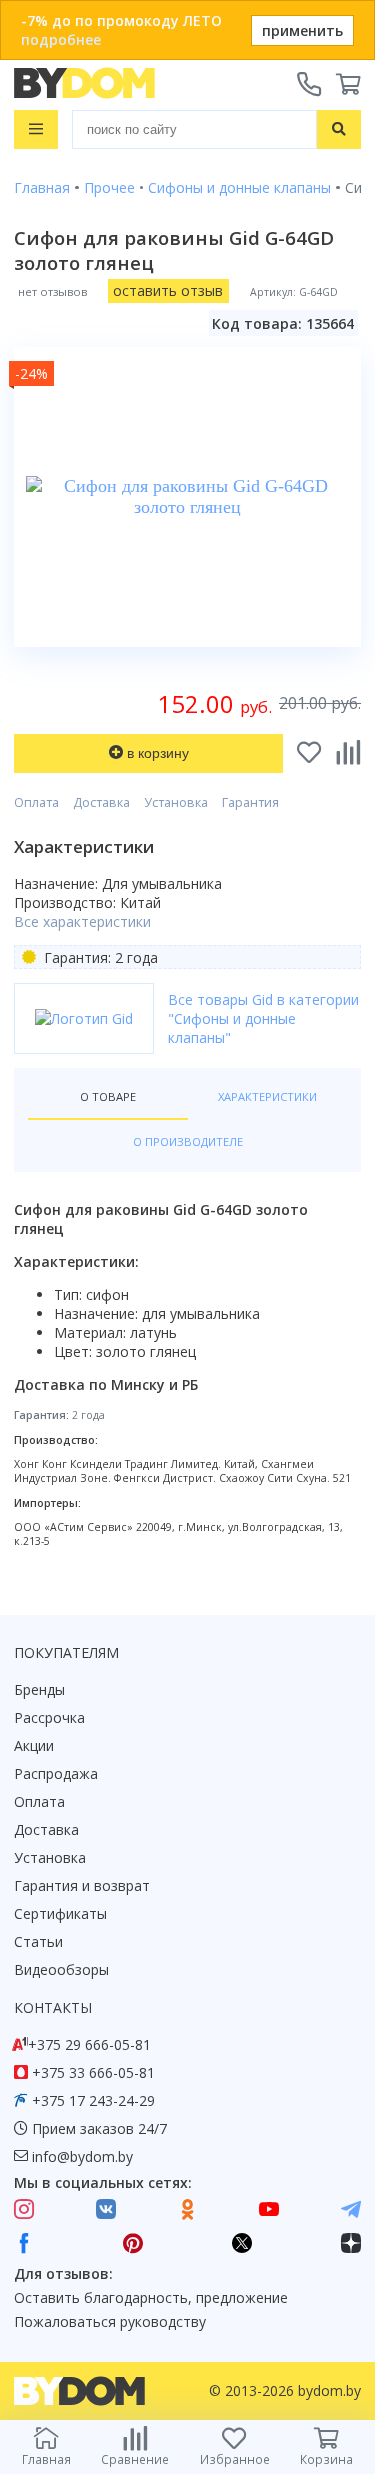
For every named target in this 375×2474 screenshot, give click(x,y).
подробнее (61, 39)
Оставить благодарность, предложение (151, 2297)
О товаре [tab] (108, 1096)
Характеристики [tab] (267, 1096)
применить (302, 30)
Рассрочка (49, 1717)
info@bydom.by (82, 2156)
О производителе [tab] (188, 1141)
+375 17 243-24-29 (93, 2100)
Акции (34, 1745)
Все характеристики (82, 921)
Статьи (38, 1941)
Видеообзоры (61, 1969)
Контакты (53, 2007)
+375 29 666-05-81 (89, 2044)
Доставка (101, 802)
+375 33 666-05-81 (93, 2072)
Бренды (39, 1689)
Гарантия (250, 802)
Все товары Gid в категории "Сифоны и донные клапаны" (263, 1018)
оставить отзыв (168, 290)
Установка (176, 802)
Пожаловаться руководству (110, 2321)
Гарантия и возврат (82, 1885)
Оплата (36, 802)
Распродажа (56, 1773)
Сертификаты (60, 1913)
